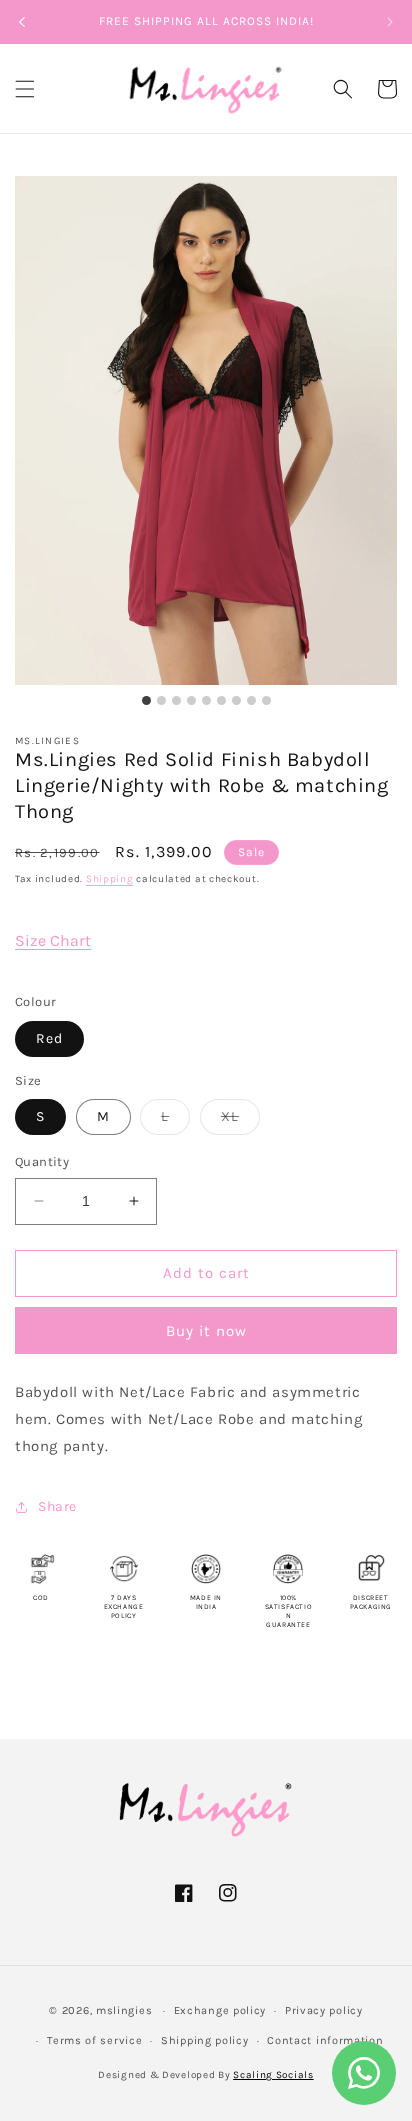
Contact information (325, 2040)
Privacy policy (324, 2010)
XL (240, 1121)
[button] (25, 89)
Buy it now (206, 1331)
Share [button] (57, 1506)
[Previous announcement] (22, 22)
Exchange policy (220, 2010)
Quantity (42, 1161)
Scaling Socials (273, 2075)
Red (49, 1038)
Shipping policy (205, 2040)
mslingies (124, 2010)
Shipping (110, 879)
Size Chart (53, 940)
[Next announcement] (390, 22)
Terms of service (94, 2040)
